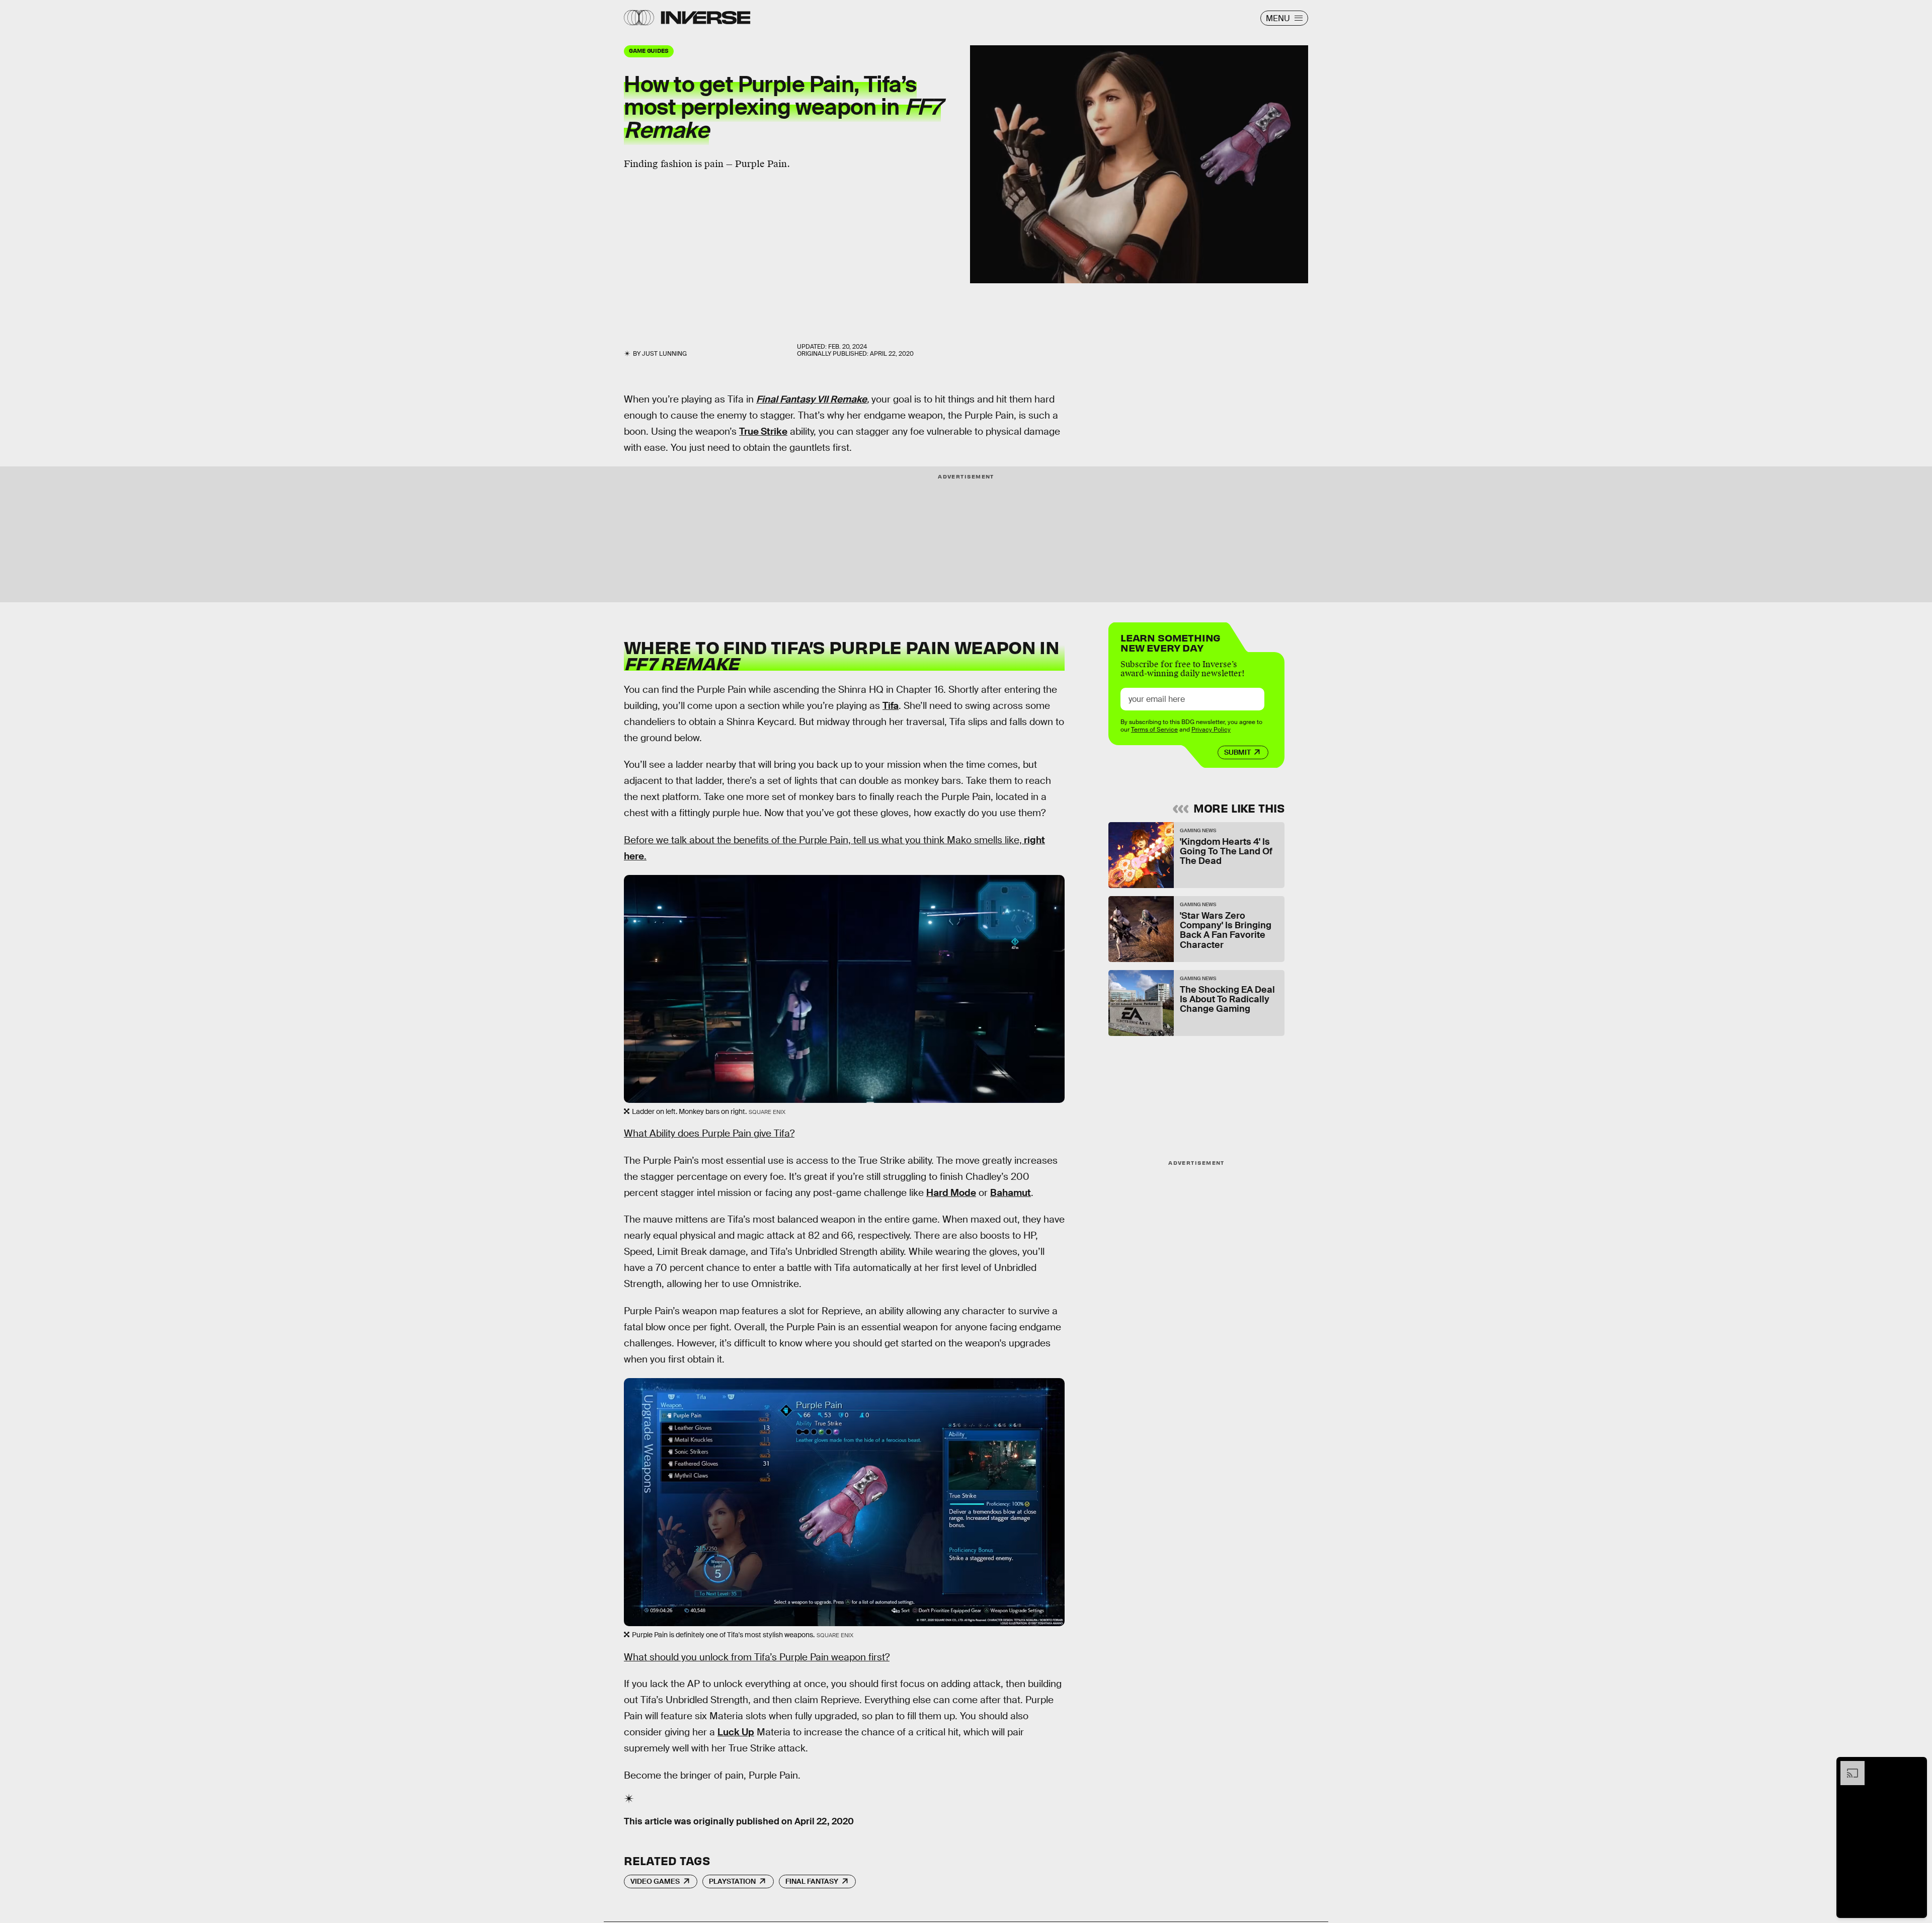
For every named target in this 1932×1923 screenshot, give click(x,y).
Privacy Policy (1211, 730)
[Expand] (1847, 1766)
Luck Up (736, 1732)
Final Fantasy (812, 1881)
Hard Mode (951, 1193)
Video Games (655, 1881)
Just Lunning (664, 354)
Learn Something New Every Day (1171, 642)
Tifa (891, 706)
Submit (1237, 752)
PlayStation (732, 1881)
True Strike (763, 431)
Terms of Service (1154, 730)
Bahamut (1011, 1193)
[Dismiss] (1916, 1766)
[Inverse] (706, 18)
